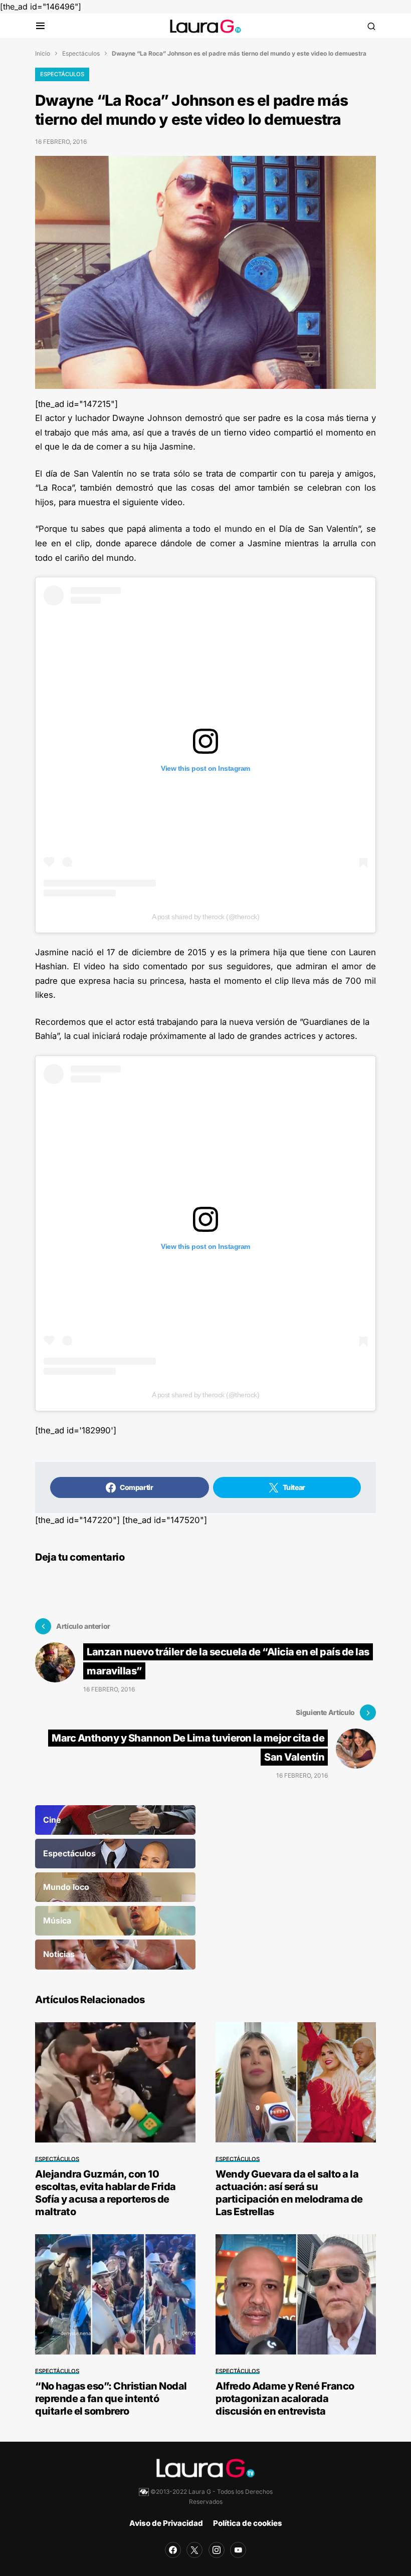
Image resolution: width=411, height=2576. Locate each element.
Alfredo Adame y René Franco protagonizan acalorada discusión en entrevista (285, 2399)
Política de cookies (248, 2523)
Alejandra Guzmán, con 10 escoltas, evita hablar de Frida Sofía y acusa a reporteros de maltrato (106, 2193)
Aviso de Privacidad (166, 2523)
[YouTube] (238, 2550)
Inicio (43, 53)
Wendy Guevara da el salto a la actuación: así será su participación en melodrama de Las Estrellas (289, 2193)
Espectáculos (81, 53)
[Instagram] (217, 2550)
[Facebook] (173, 2550)
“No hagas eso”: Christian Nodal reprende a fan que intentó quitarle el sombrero (111, 2399)
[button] (40, 26)
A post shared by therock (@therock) (206, 917)
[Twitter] (194, 2550)
